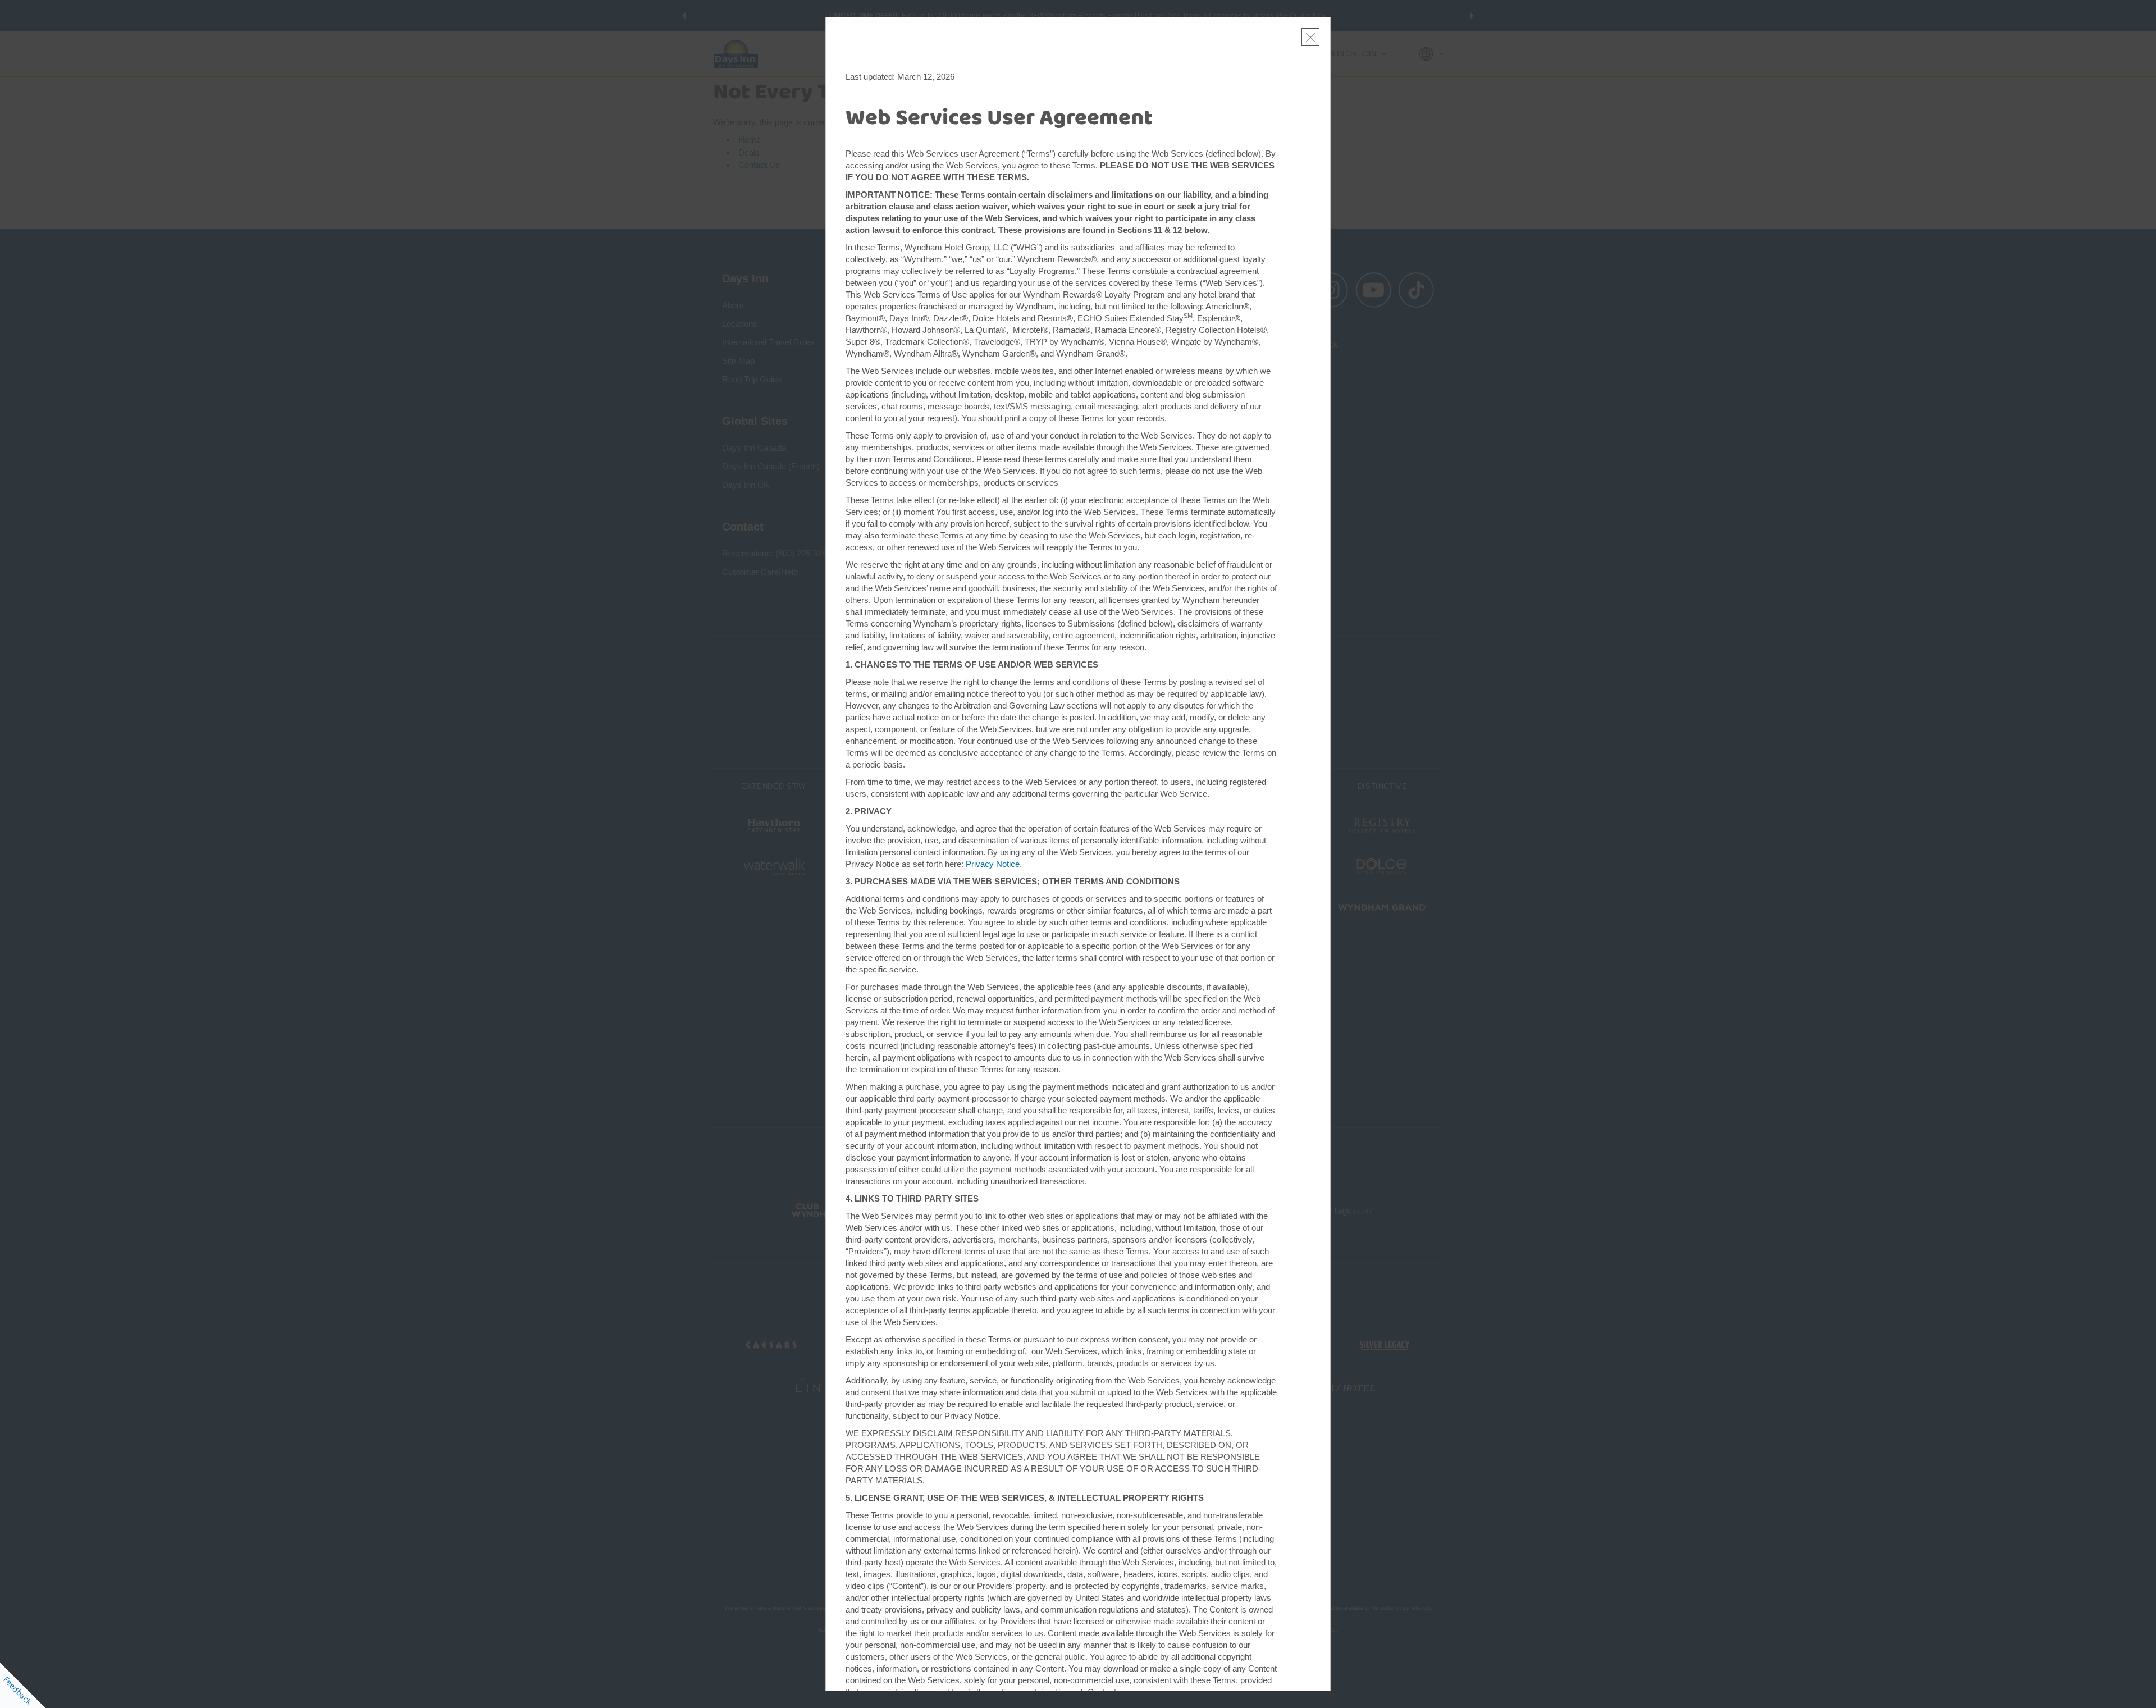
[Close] (1310, 37)
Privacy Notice (993, 864)
